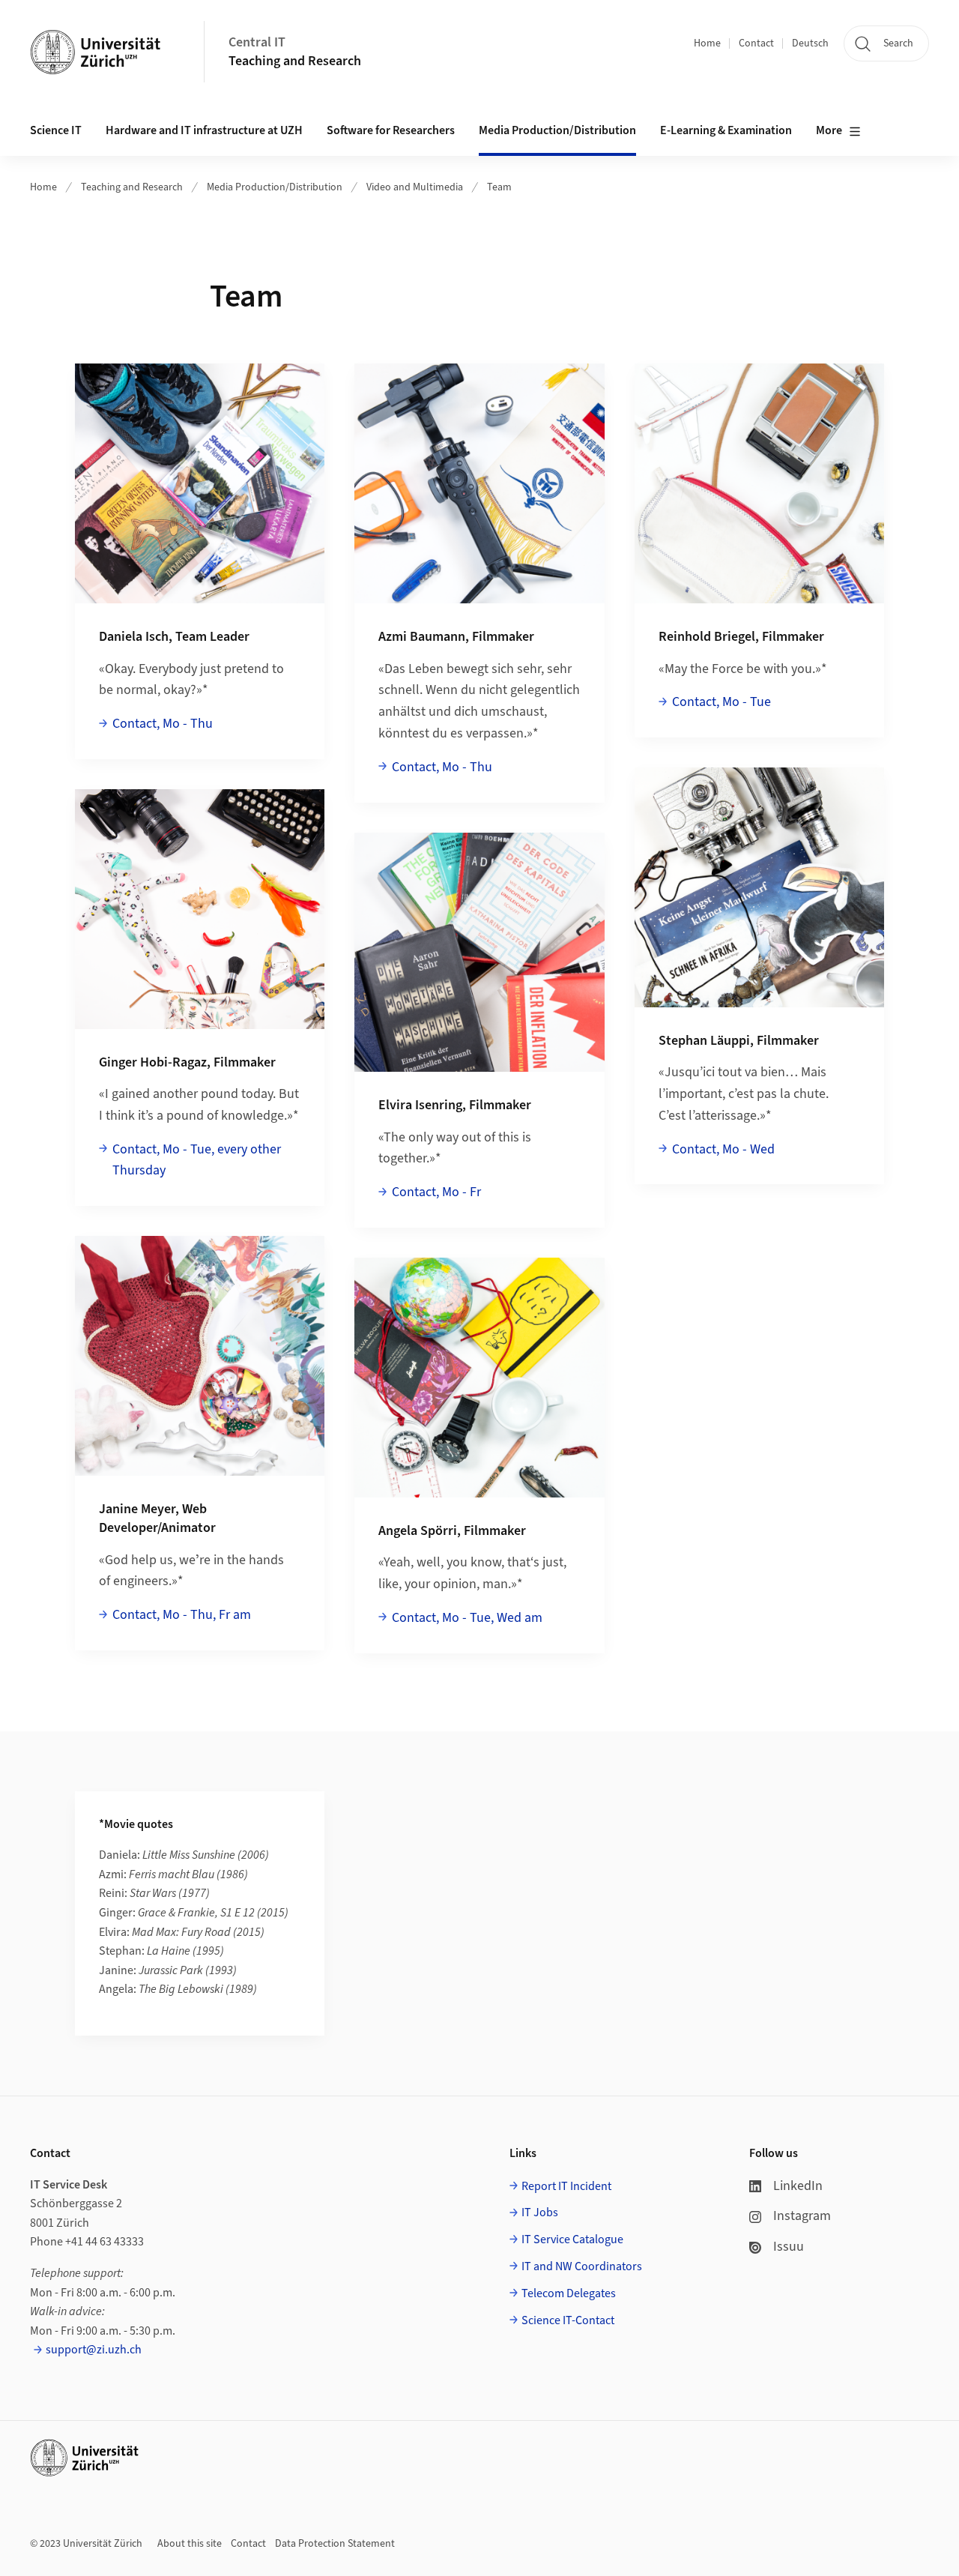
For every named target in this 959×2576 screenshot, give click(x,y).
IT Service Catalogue (572, 2239)
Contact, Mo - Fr (436, 1192)
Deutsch (810, 43)
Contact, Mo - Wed (723, 1149)
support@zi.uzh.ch (94, 2350)
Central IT (257, 42)
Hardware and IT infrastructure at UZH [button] (204, 130)
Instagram (802, 2216)
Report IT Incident (566, 2186)
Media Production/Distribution (275, 187)
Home (707, 43)
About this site (190, 2544)
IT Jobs (540, 2212)
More (829, 130)
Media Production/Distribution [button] (557, 130)
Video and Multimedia (415, 187)
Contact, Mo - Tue (721, 702)
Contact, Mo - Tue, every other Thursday (197, 1160)
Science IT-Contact (568, 2320)
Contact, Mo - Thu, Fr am (182, 1615)
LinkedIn (798, 2186)
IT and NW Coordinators (582, 2266)
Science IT (56, 130)
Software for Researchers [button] (391, 130)
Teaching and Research (295, 61)
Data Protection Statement (335, 2544)
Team (499, 187)
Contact (756, 43)
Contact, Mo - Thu (163, 724)
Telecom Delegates (569, 2293)
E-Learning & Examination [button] (726, 130)
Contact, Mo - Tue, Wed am (467, 1618)
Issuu (789, 2247)
